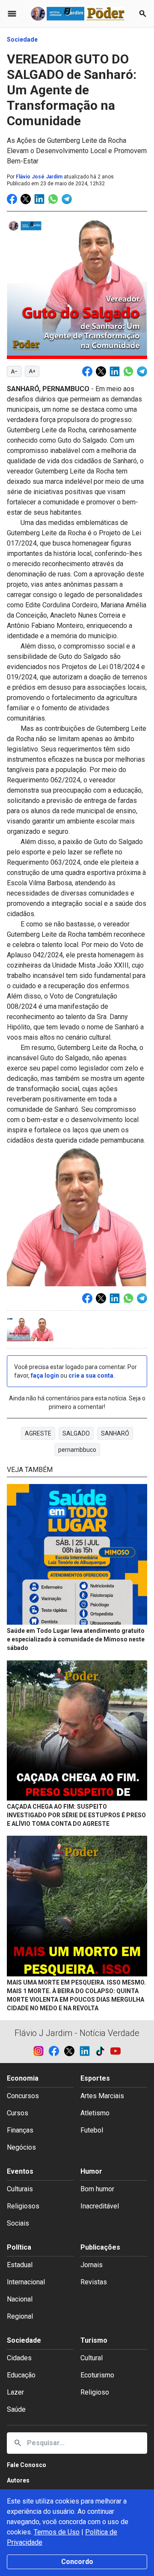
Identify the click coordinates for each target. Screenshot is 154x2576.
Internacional (26, 2282)
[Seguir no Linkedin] (87, 2051)
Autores (18, 2480)
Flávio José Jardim (39, 177)
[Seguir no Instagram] (41, 2051)
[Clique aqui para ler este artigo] (77, 1555)
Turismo (94, 2340)
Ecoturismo (97, 2375)
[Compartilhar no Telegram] (67, 199)
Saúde (16, 2409)
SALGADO (76, 1433)
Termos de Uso (57, 2532)
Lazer (15, 2392)
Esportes (95, 2078)
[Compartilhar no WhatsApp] (53, 199)
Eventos (20, 2171)
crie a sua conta (91, 1375)
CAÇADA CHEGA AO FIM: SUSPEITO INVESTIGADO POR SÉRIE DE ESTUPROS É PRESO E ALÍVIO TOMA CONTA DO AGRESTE (76, 1815)
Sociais (18, 2223)
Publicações (100, 2247)
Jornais (92, 2265)
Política (19, 2247)
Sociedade (22, 39)
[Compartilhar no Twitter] (26, 199)
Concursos (23, 2096)
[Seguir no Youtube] (115, 2051)
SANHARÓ (115, 1433)
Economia (23, 2078)
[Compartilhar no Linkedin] (39, 199)
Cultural (92, 2358)
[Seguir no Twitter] (72, 2051)
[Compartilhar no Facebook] (12, 199)
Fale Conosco (27, 2465)
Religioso (95, 2392)
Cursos (18, 2113)
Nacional (20, 2299)
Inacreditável (100, 2206)
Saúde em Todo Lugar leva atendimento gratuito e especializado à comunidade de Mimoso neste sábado (76, 1639)
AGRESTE (38, 1433)
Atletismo (95, 2113)
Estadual (20, 2265)
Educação (21, 2375)
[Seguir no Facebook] (56, 2051)
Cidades (19, 2358)
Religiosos (23, 2206)
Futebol (92, 2130)
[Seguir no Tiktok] (103, 2051)
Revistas (94, 2282)
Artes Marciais (102, 2096)
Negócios (21, 2147)
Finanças (20, 2130)
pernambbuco (77, 1450)
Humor (91, 2171)
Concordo (77, 2562)
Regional (20, 2316)
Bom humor (97, 2189)
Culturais (20, 2189)
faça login (45, 1375)
